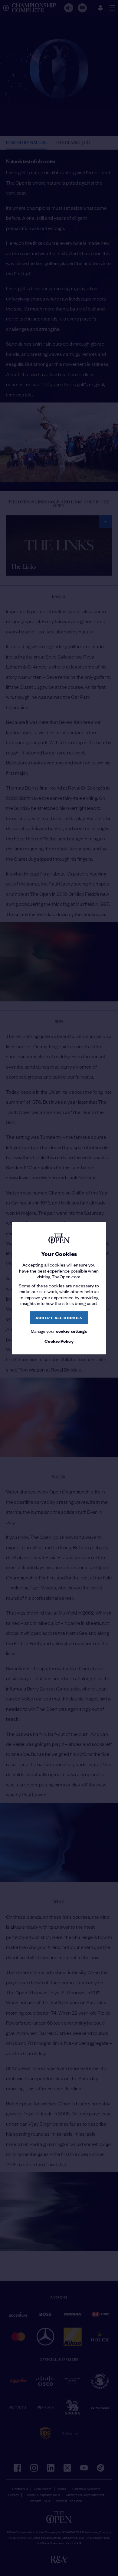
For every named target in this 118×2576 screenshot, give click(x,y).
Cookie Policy (59, 1341)
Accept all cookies (59, 1318)
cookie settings (72, 1331)
